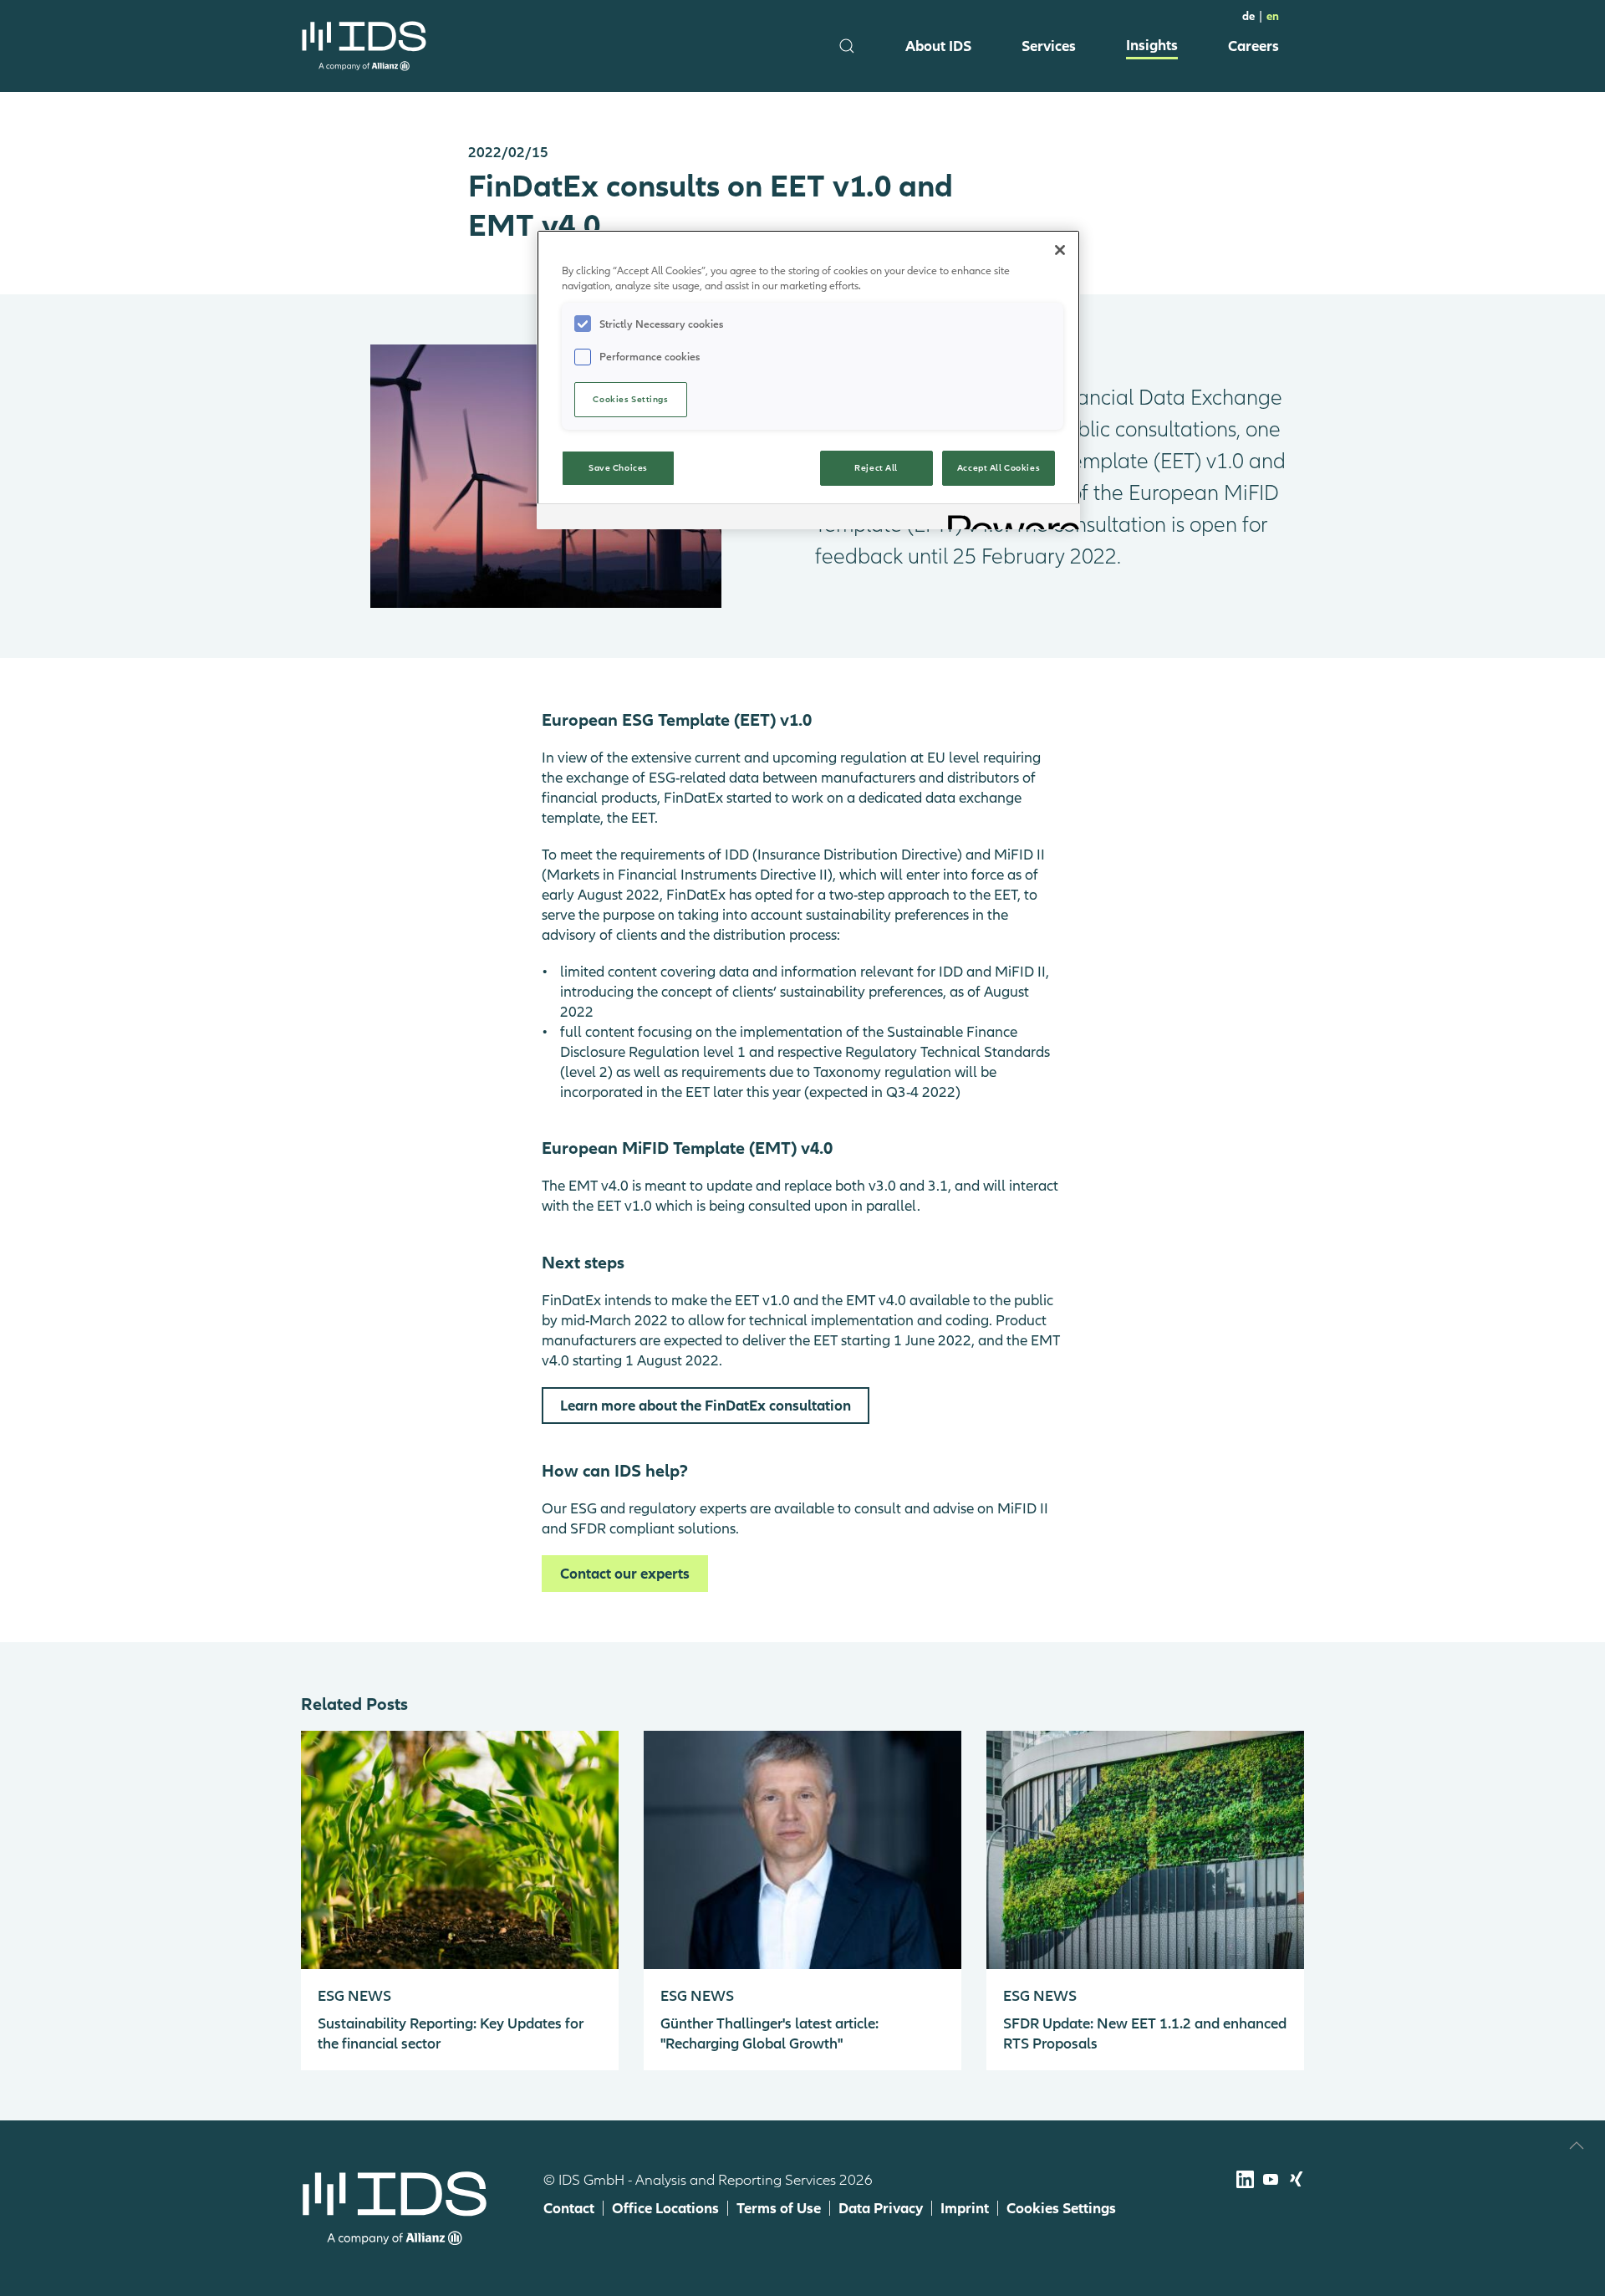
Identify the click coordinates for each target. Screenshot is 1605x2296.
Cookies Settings (1061, 2208)
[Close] (1060, 250)
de (1248, 16)
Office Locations (665, 2208)
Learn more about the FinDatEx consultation (706, 1405)
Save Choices (618, 467)
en (1273, 16)
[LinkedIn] (1245, 2179)
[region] (808, 380)
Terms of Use (779, 2208)
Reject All (876, 467)
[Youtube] (1271, 2179)
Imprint (965, 2208)
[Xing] (1296, 2179)
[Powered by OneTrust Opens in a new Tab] (1008, 519)
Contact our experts (625, 1573)
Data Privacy (881, 2208)
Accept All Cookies (999, 467)
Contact (569, 2208)
